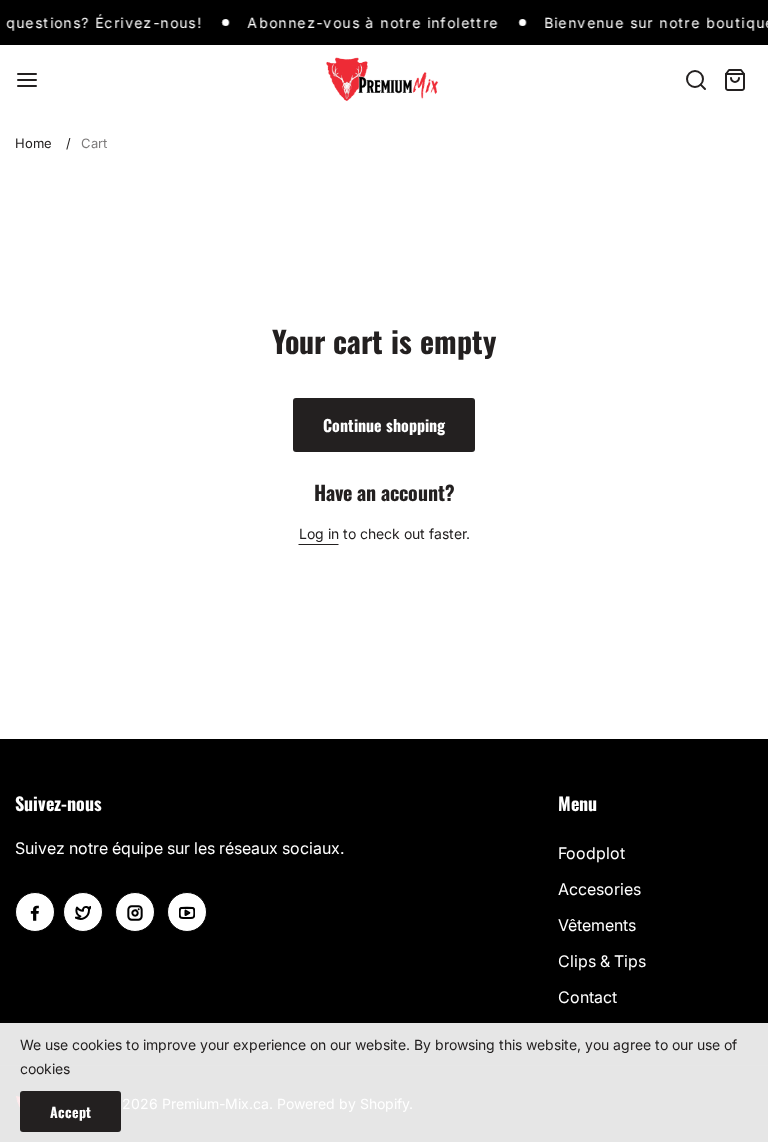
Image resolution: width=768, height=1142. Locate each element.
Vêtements (597, 925)
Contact (587, 997)
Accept (70, 1111)
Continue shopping (384, 425)
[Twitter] (83, 912)
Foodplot (591, 853)
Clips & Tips (602, 961)
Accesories (599, 889)
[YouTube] (187, 912)
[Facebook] (35, 912)
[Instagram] (135, 912)
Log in (319, 533)
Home (33, 143)
